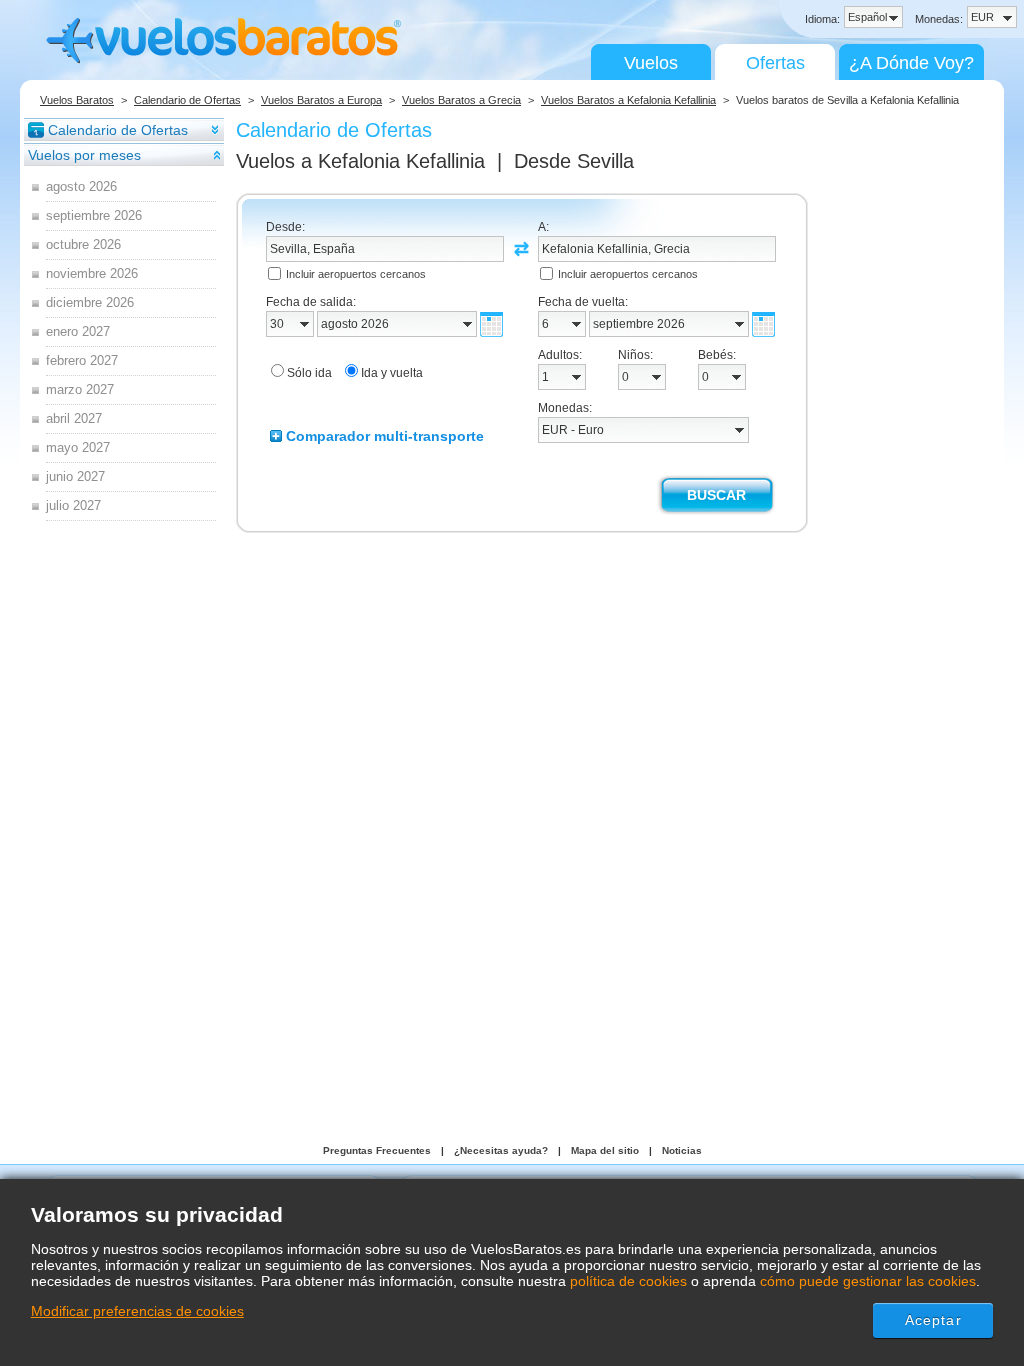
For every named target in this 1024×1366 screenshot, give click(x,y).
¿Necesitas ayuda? (501, 1150)
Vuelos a (360, 161)
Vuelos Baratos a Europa (321, 100)
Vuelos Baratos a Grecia (461, 100)
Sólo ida (309, 373)
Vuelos (651, 63)
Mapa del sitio (605, 1150)
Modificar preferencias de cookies (137, 1311)
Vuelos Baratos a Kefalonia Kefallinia (628, 100)
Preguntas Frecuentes (377, 1150)
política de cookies (628, 1281)
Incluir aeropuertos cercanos (356, 274)
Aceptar (933, 1320)
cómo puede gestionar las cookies (868, 1281)
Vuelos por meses (84, 155)
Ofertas (775, 63)
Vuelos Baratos (77, 100)
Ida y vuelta (392, 373)
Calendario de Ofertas (187, 100)
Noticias (682, 1150)
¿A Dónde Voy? (911, 63)
